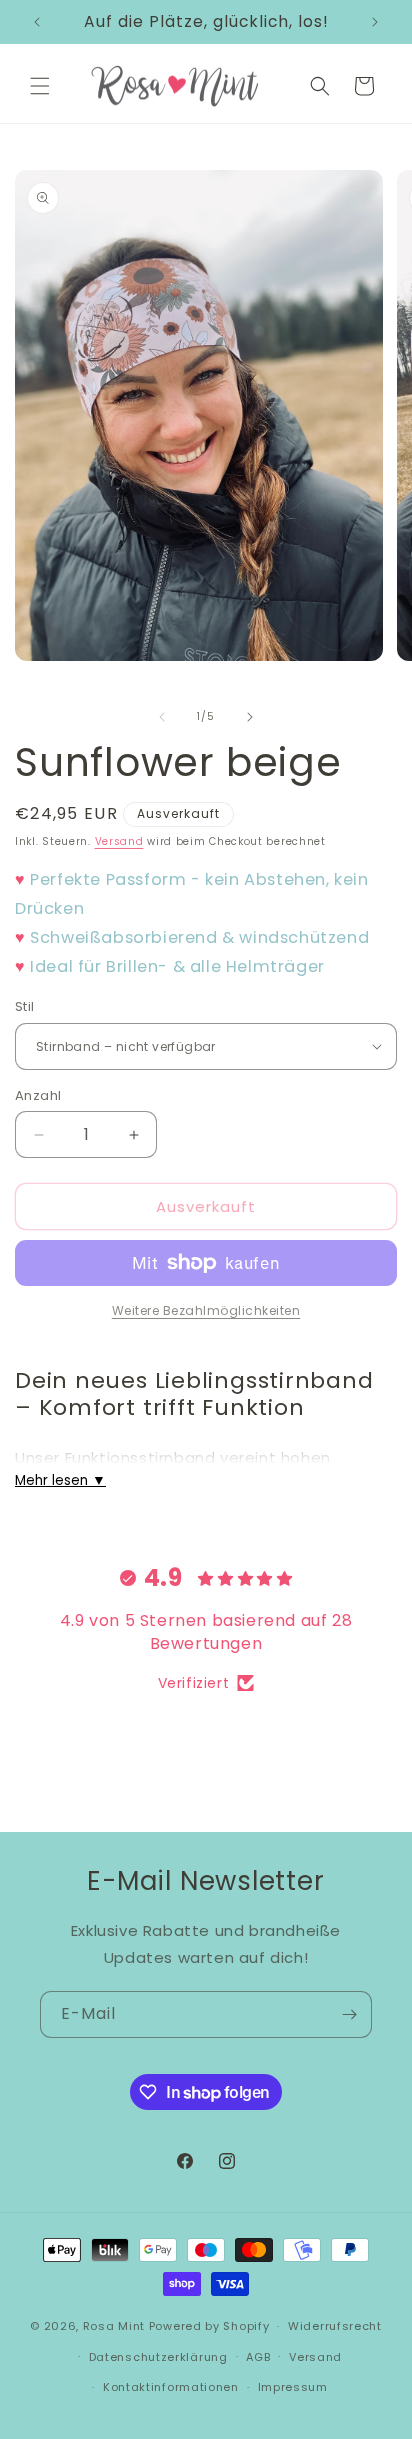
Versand (119, 841)
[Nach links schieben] (162, 717)
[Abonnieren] (349, 2014)
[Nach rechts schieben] (250, 717)
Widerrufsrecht (335, 2326)
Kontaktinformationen (171, 2387)
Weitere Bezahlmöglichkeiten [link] (206, 1310)
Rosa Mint (114, 2326)
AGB (258, 2357)
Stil (25, 1006)
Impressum (293, 2387)
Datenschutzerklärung (158, 2357)
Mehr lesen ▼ (60, 1480)
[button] (40, 86)
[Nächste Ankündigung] (375, 22)
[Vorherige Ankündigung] (37, 22)
